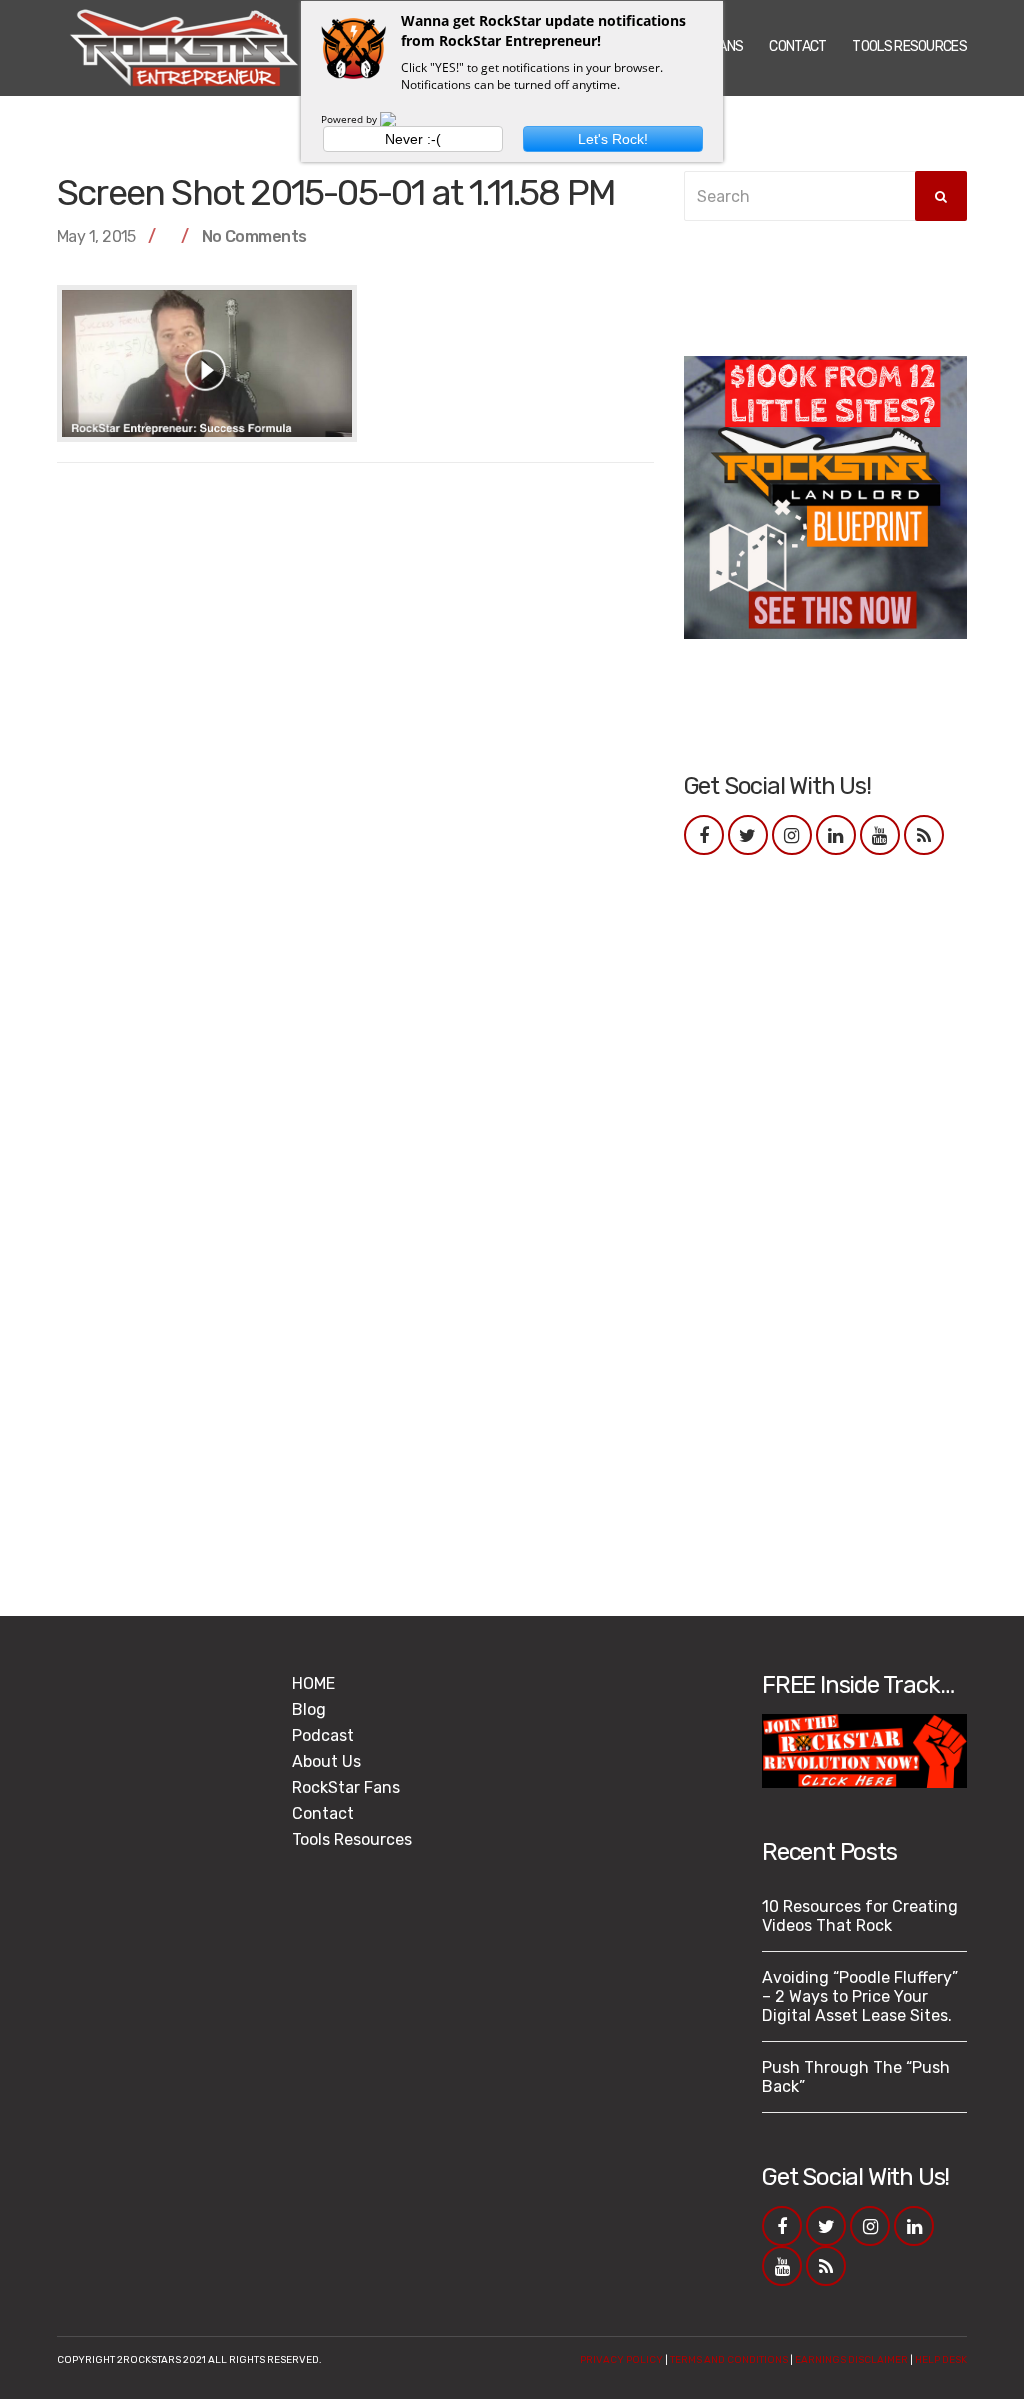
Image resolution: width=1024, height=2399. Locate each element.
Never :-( (413, 139)
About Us (326, 1761)
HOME (313, 1683)
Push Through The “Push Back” (856, 2077)
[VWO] (400, 119)
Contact (797, 46)
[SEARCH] (941, 196)
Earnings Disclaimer (851, 2360)
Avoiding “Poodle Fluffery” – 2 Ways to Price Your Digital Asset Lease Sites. (860, 1996)
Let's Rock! (613, 139)
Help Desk (941, 2360)
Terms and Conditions (729, 2360)
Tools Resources (909, 46)
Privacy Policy (621, 2360)
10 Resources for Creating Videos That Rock (860, 1916)
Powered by (350, 119)
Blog (309, 1709)
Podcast (323, 1735)
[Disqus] (355, 733)
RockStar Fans (346, 1787)
